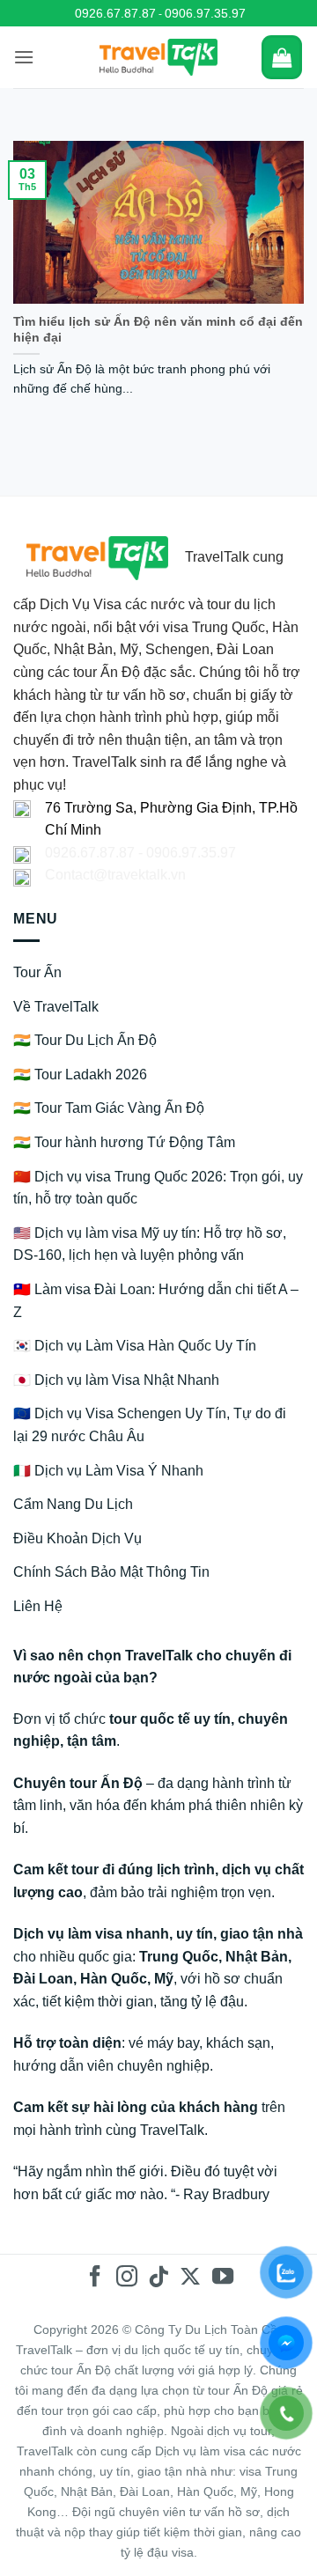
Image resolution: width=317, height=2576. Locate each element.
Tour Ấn (37, 972)
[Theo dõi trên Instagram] (127, 2278)
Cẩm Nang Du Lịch (73, 1504)
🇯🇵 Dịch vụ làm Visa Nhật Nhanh (116, 1380)
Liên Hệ (38, 1606)
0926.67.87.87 (115, 13)
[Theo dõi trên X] (190, 2278)
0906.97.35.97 (205, 13)
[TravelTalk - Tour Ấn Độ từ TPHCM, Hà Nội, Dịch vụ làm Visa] (159, 57)
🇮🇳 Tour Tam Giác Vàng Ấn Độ (109, 1108)
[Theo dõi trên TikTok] (158, 2278)
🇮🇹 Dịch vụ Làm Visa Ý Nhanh (108, 1471)
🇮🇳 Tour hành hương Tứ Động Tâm (124, 1142)
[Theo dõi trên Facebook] (94, 2278)
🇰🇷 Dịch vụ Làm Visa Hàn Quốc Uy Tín (135, 1346)
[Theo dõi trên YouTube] (222, 2278)
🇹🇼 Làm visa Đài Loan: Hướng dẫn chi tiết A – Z (156, 1301)
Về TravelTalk (56, 1007)
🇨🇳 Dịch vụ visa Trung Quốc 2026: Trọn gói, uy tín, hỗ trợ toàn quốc (158, 1188)
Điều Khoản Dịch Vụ (77, 1538)
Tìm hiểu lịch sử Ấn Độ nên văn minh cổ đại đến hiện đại (158, 330)
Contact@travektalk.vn (115, 875)
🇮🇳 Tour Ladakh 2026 (80, 1075)
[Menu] (24, 57)
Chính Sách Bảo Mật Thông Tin (111, 1572)
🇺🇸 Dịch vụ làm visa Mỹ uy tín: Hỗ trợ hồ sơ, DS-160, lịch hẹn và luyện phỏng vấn (150, 1244)
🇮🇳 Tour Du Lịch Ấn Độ (85, 1040)
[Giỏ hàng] (282, 57)
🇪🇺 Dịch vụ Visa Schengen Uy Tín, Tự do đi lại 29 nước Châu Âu (150, 1425)
